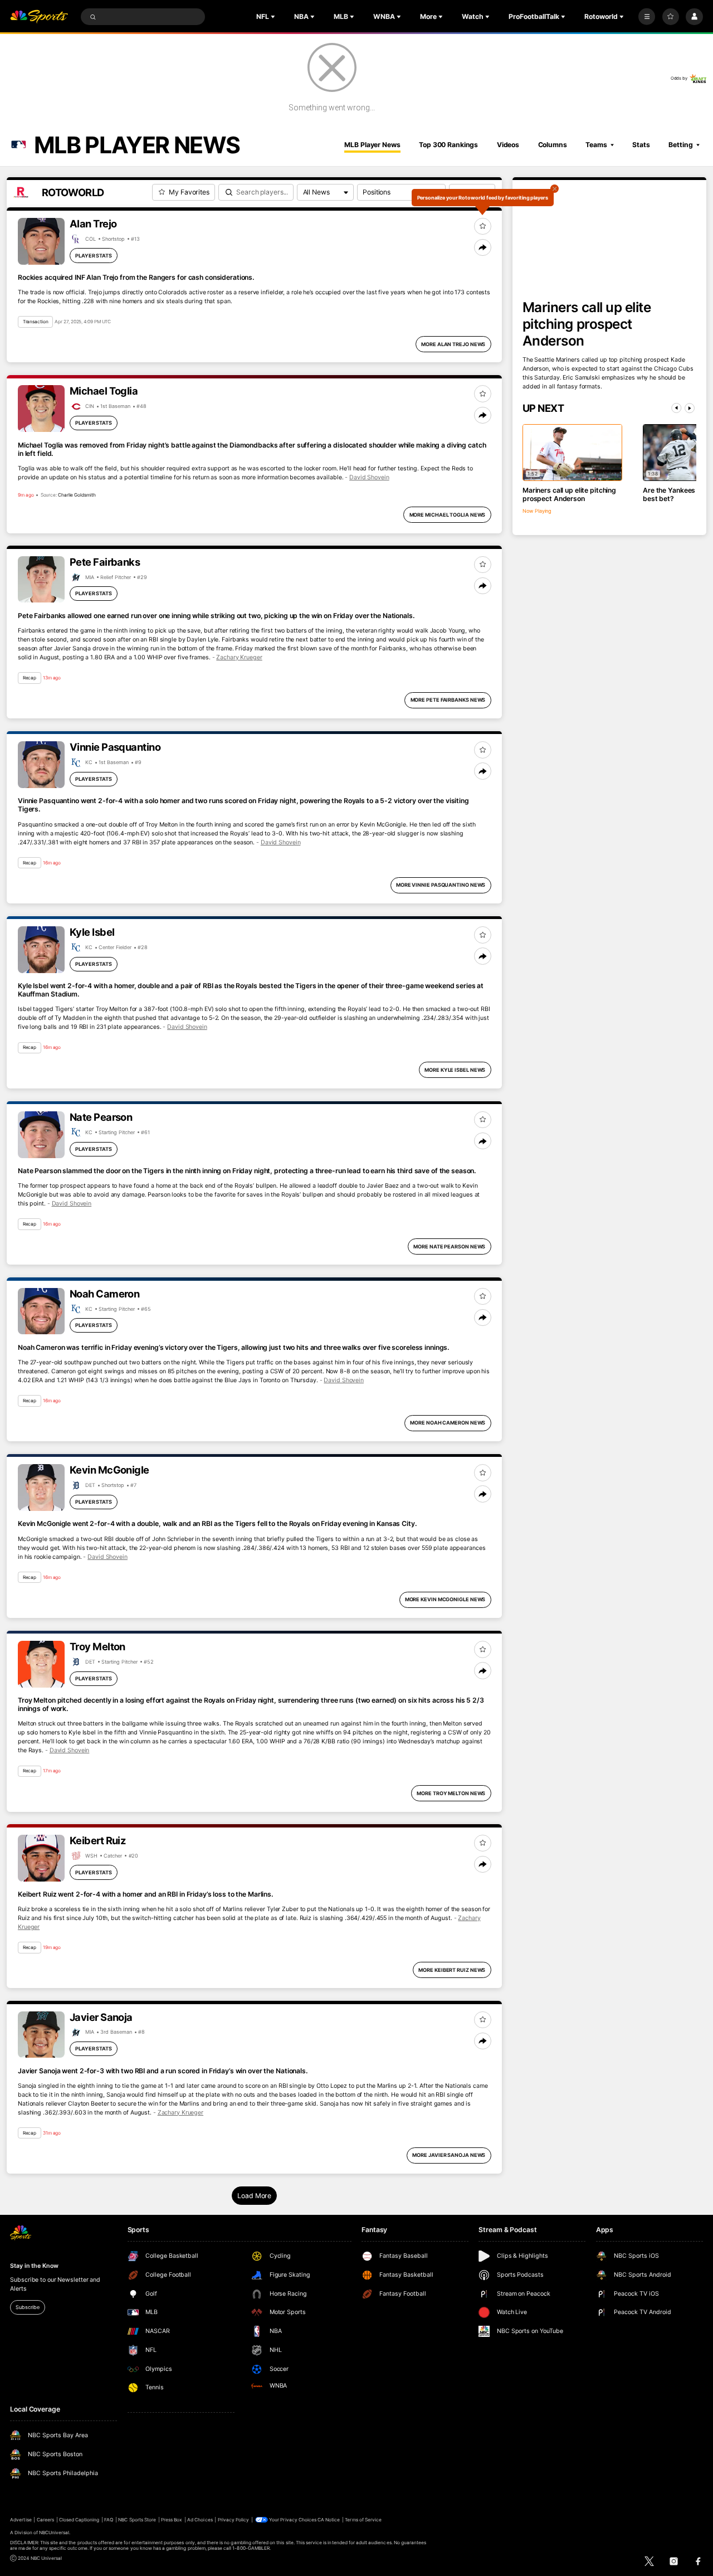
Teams (596, 145)
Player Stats (94, 256)
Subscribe (27, 2307)
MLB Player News (372, 145)
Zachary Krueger (239, 657)
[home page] (39, 17)
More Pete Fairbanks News (448, 700)
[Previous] (676, 408)
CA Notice (329, 2520)
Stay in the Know (34, 2266)
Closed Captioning (79, 2520)
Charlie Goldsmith (77, 495)
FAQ (109, 2520)
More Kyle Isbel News (455, 1070)
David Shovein (369, 477)
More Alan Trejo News (453, 344)
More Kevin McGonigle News (445, 1599)
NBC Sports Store (137, 2520)
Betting (680, 145)
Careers (45, 2520)
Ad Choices (200, 2520)
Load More (254, 2196)
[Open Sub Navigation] (274, 17)
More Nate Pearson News (449, 1246)
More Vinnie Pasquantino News (441, 885)
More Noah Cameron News (448, 1423)
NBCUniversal (54, 2533)
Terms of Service (363, 2520)
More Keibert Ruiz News (452, 1970)
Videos (508, 145)
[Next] (690, 408)
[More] (647, 17)
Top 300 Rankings (448, 145)
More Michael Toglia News (448, 515)
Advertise (21, 2520)
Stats (641, 145)
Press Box (172, 2520)
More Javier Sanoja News (449, 2155)
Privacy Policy (234, 2520)
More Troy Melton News (451, 1793)
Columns (553, 145)
